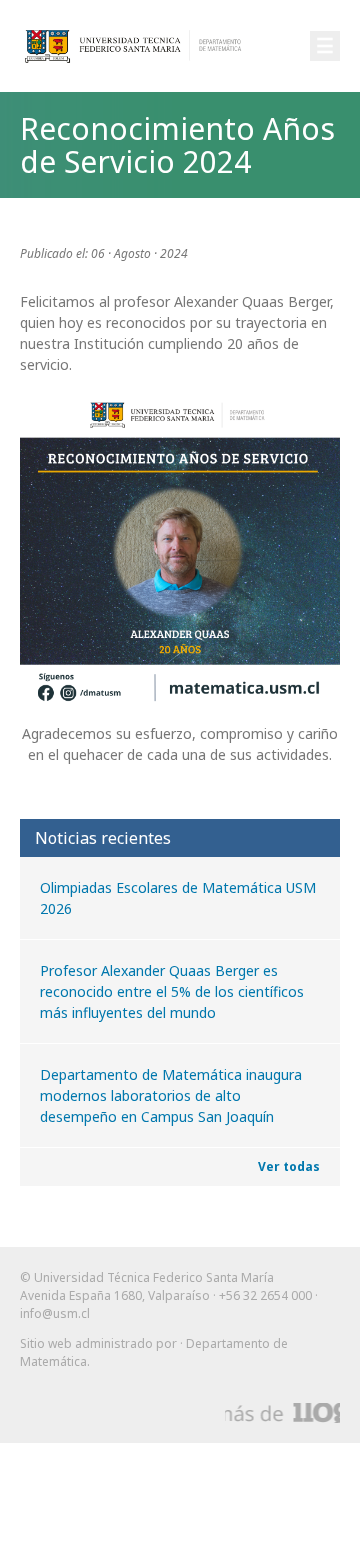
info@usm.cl (55, 1313)
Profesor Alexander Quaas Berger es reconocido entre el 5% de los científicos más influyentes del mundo (172, 991)
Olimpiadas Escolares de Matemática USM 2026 (178, 898)
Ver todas (289, 1166)
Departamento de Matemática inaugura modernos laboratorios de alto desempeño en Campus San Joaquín (171, 1095)
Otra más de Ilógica (282, 1413)
